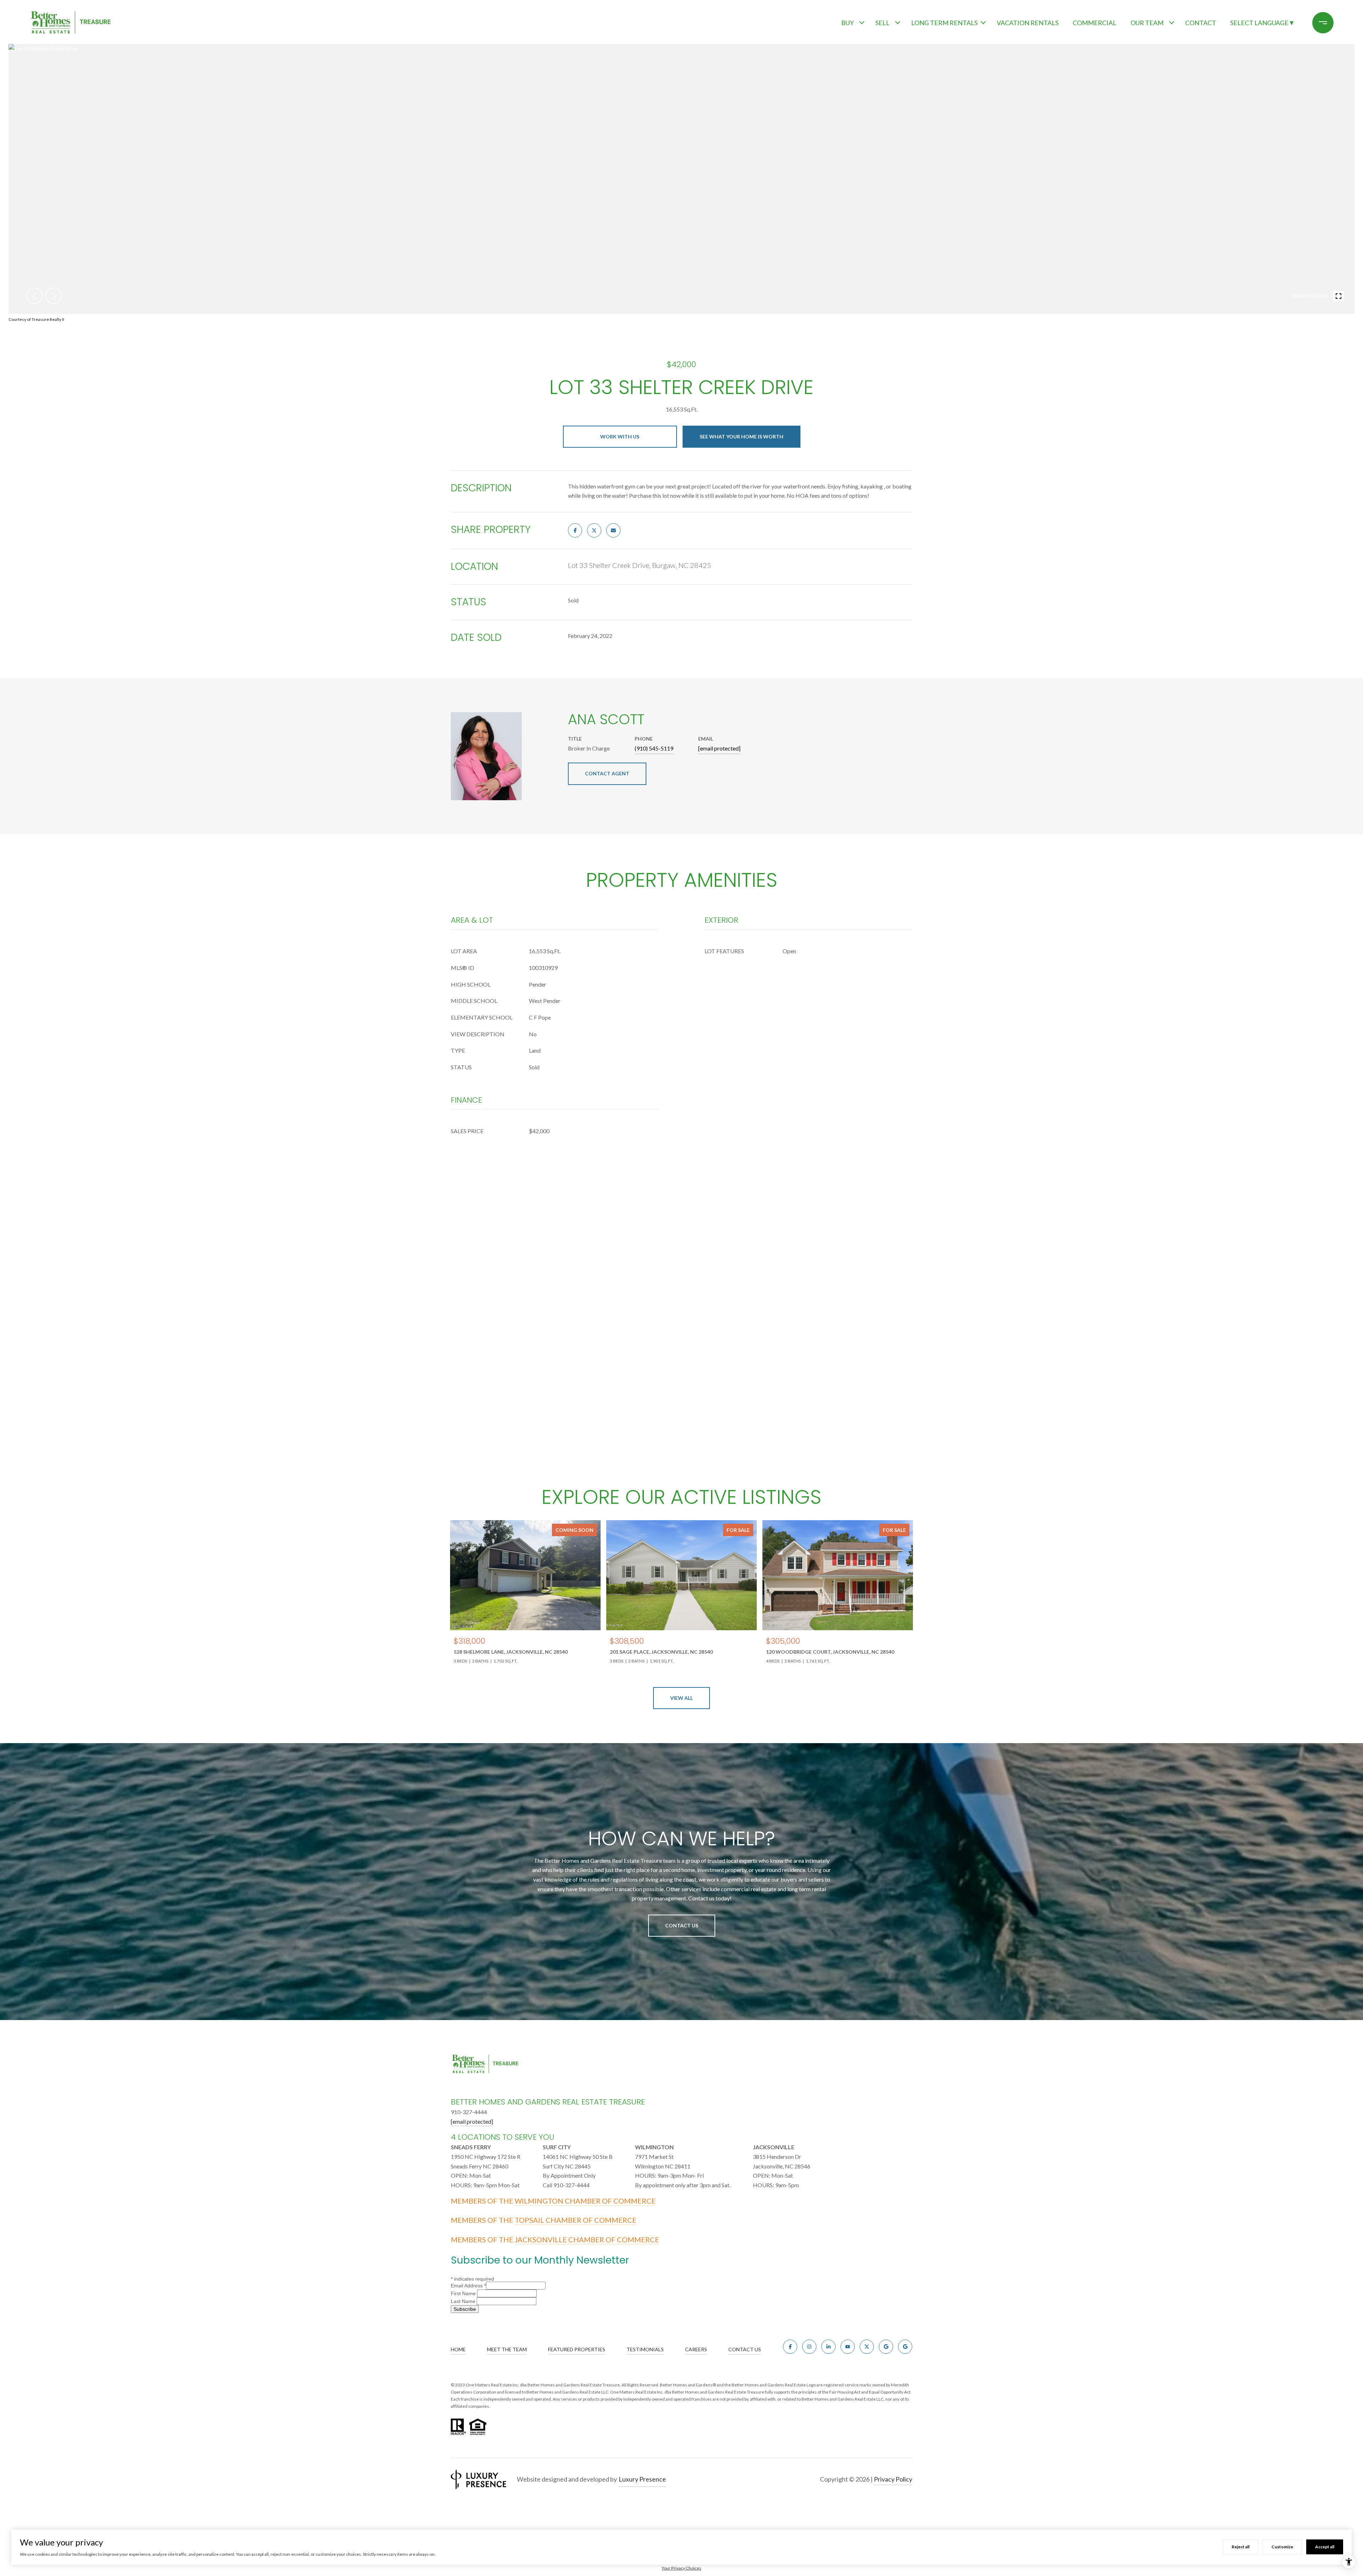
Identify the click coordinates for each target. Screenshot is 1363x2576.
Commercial (1094, 23)
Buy (847, 23)
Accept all (1325, 2547)
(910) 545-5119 (654, 748)
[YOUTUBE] (848, 2347)
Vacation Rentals (1028, 23)
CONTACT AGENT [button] (607, 773)
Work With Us (620, 436)
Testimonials (645, 2349)
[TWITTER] (867, 2347)
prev (34, 296)
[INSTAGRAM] (809, 2347)
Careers (696, 2349)
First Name (464, 2293)
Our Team (1147, 23)
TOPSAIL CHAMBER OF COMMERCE (576, 2220)
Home (458, 2349)
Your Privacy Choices (681, 2568)
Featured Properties (577, 2349)
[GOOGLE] (886, 2347)
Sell (882, 23)
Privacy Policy (893, 2479)
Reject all (1241, 2547)
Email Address (468, 2286)
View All (681, 1698)
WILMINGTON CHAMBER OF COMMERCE (585, 2201)
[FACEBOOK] (790, 2347)
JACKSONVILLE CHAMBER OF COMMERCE (587, 2239)
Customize (1282, 2547)
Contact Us (682, 1925)
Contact (1201, 23)
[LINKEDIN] (828, 2347)
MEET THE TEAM (507, 2349)
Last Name (464, 2301)
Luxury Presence (642, 2479)
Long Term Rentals (944, 23)
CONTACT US (745, 2349)
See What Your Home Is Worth (741, 436)
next (54, 296)
